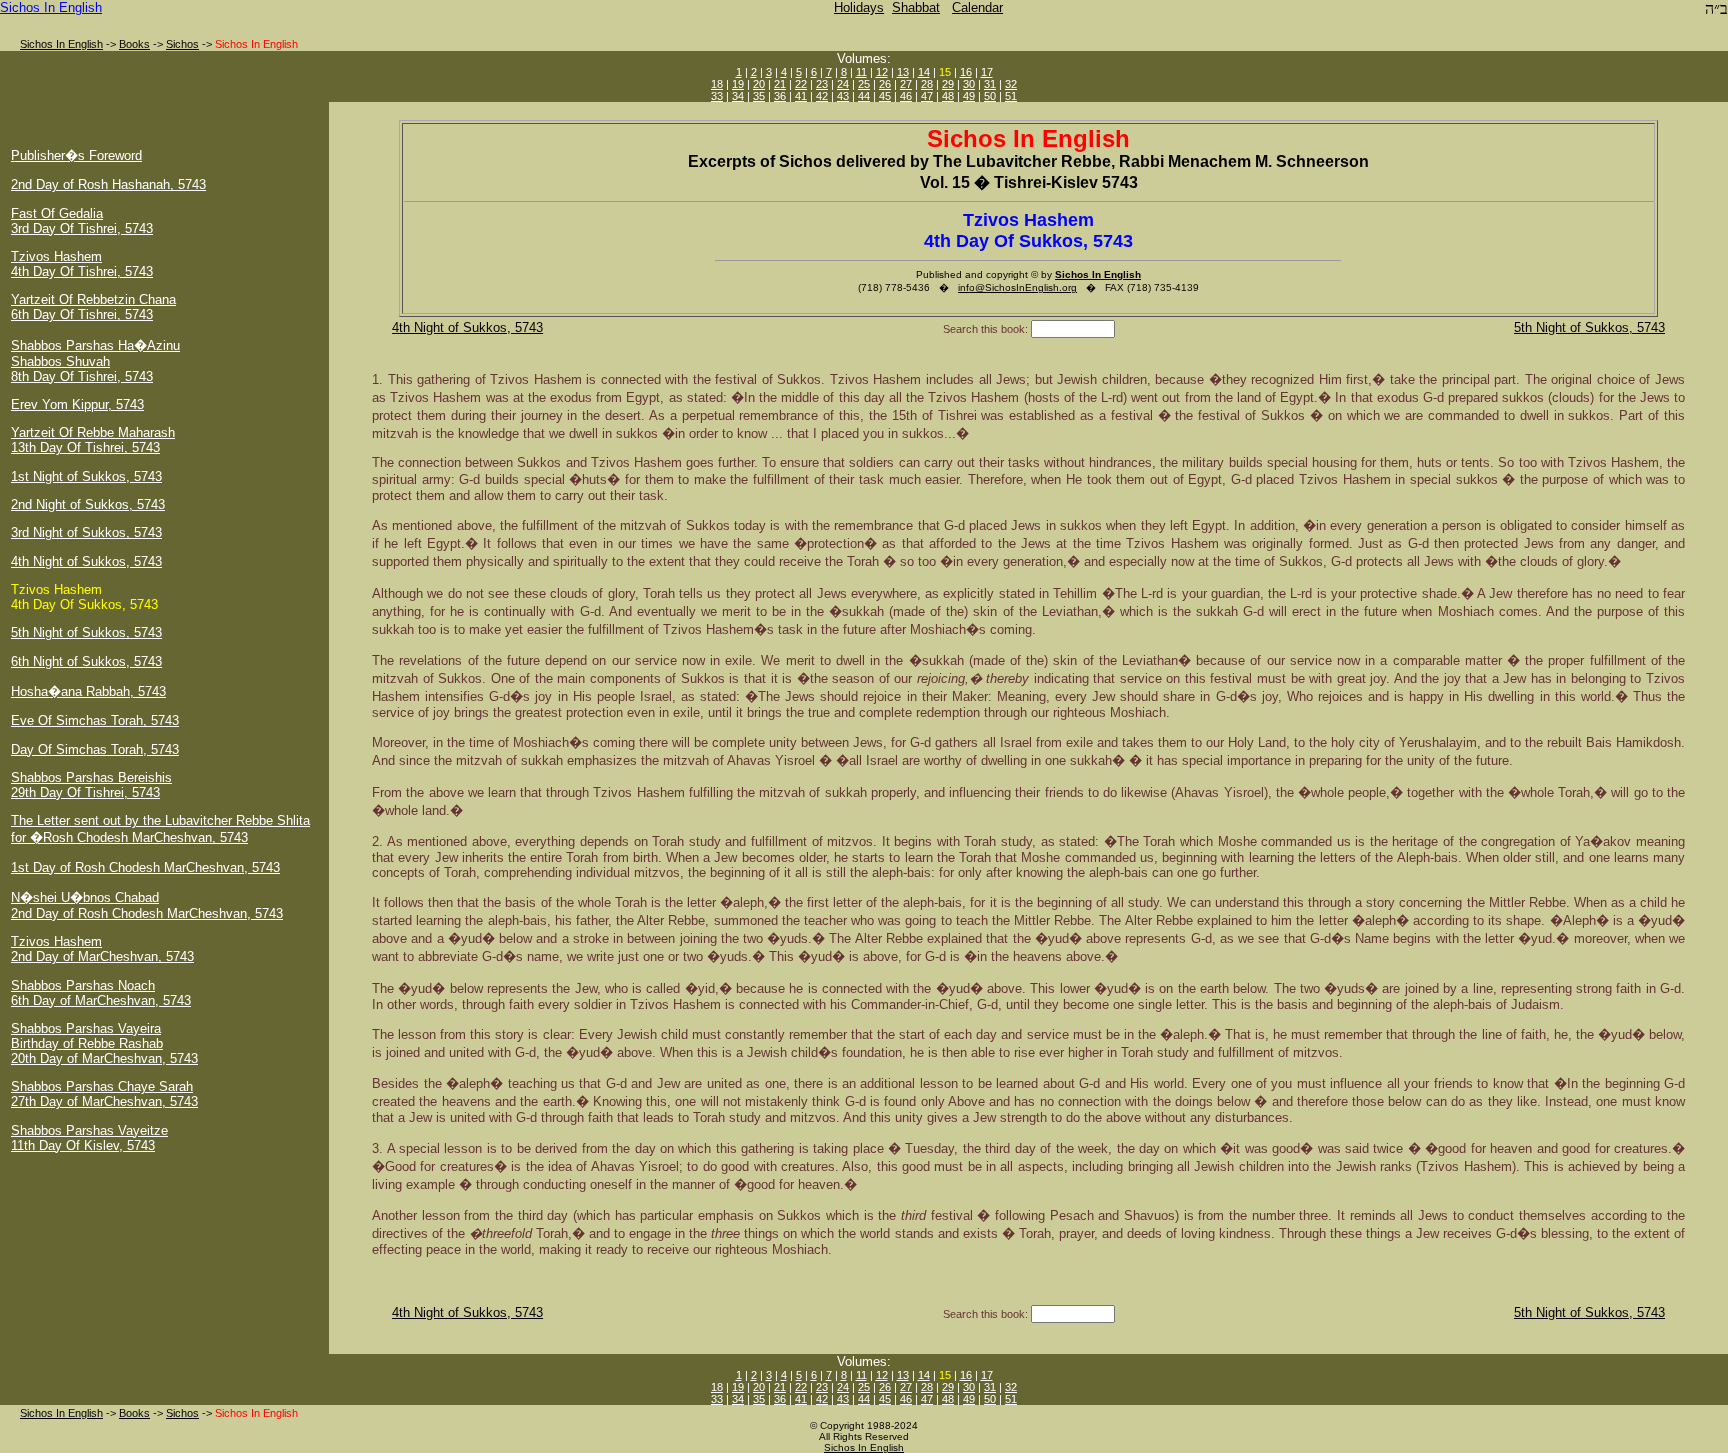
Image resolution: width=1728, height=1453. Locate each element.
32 (1011, 84)
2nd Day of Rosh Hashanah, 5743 (108, 184)
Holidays (859, 7)
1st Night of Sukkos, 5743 (86, 476)
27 (906, 84)
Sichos (182, 44)
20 (759, 84)
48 (948, 96)
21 (780, 84)
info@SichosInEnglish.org (1017, 287)
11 (861, 72)
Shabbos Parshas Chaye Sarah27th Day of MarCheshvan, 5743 (104, 1094)
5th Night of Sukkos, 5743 (86, 632)
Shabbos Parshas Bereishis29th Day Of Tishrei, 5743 (91, 785)
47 (927, 96)
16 (966, 72)
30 (969, 84)
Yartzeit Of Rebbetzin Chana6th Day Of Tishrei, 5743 (93, 307)
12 (882, 72)
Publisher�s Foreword (76, 155)
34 (738, 96)
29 (948, 84)
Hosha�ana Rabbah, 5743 (88, 691)
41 (801, 96)
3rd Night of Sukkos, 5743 (86, 532)
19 (738, 84)
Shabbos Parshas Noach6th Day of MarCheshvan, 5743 (101, 993)
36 (780, 96)
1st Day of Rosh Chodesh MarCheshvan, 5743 (145, 867)
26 (885, 84)
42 (822, 96)
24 (843, 84)
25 (864, 84)
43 (843, 96)
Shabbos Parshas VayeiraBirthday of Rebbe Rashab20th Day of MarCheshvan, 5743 (104, 1043)
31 (990, 84)
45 (885, 96)
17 (987, 72)
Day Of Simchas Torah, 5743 (95, 749)
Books (134, 44)
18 (717, 84)
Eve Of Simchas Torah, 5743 (95, 720)
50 (990, 96)
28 (927, 84)
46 (906, 96)
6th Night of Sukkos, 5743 (86, 661)
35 (759, 96)
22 (801, 84)
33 (717, 96)
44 (864, 96)
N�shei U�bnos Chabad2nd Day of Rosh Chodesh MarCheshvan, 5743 (147, 905)
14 (924, 72)
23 (822, 84)
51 (1011, 96)
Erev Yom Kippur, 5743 (77, 404)
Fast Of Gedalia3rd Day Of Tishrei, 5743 (82, 221)
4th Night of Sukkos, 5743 (86, 561)
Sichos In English (51, 7)
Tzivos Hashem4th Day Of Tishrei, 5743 (82, 264)
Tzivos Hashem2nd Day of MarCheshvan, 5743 (102, 949)
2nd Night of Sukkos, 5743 (88, 504)
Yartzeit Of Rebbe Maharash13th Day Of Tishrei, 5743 (93, 440)
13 (903, 72)
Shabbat (916, 7)
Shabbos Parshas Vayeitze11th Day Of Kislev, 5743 (89, 1138)
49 (969, 96)
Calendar (977, 7)
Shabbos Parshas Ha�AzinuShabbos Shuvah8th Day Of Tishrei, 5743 (95, 361)
